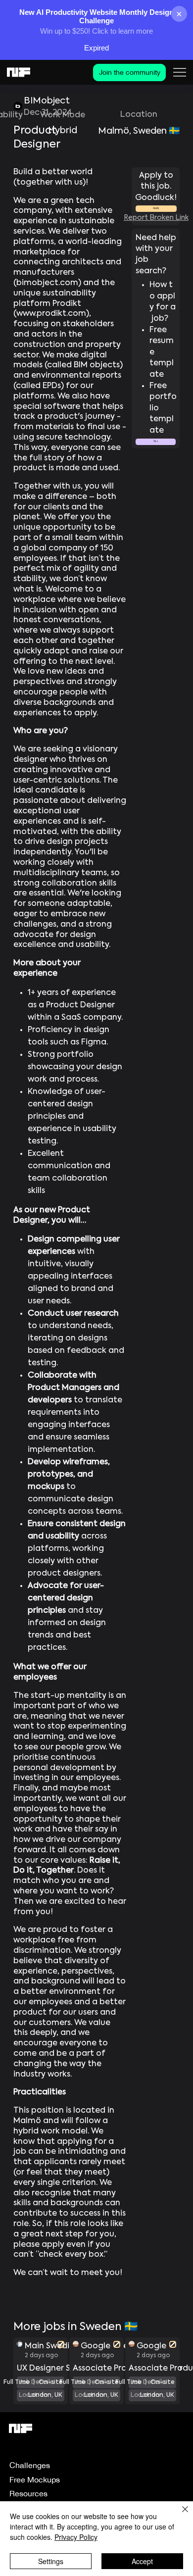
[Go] (61, 2344)
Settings (51, 2561)
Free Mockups (35, 2479)
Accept (142, 2561)
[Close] (179, 2515)
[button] (156, 442)
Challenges (30, 2465)
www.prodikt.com (51, 314)
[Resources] (109, 2494)
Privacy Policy (76, 2537)
